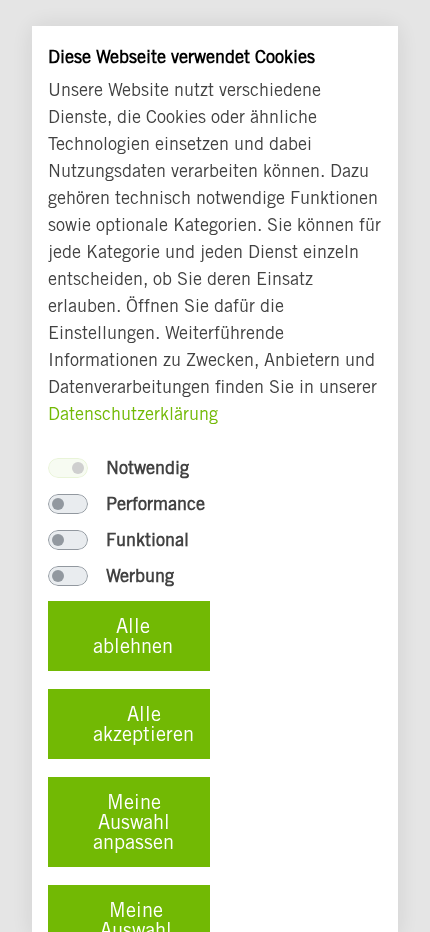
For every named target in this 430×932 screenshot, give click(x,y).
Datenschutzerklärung (133, 413)
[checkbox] (68, 468)
